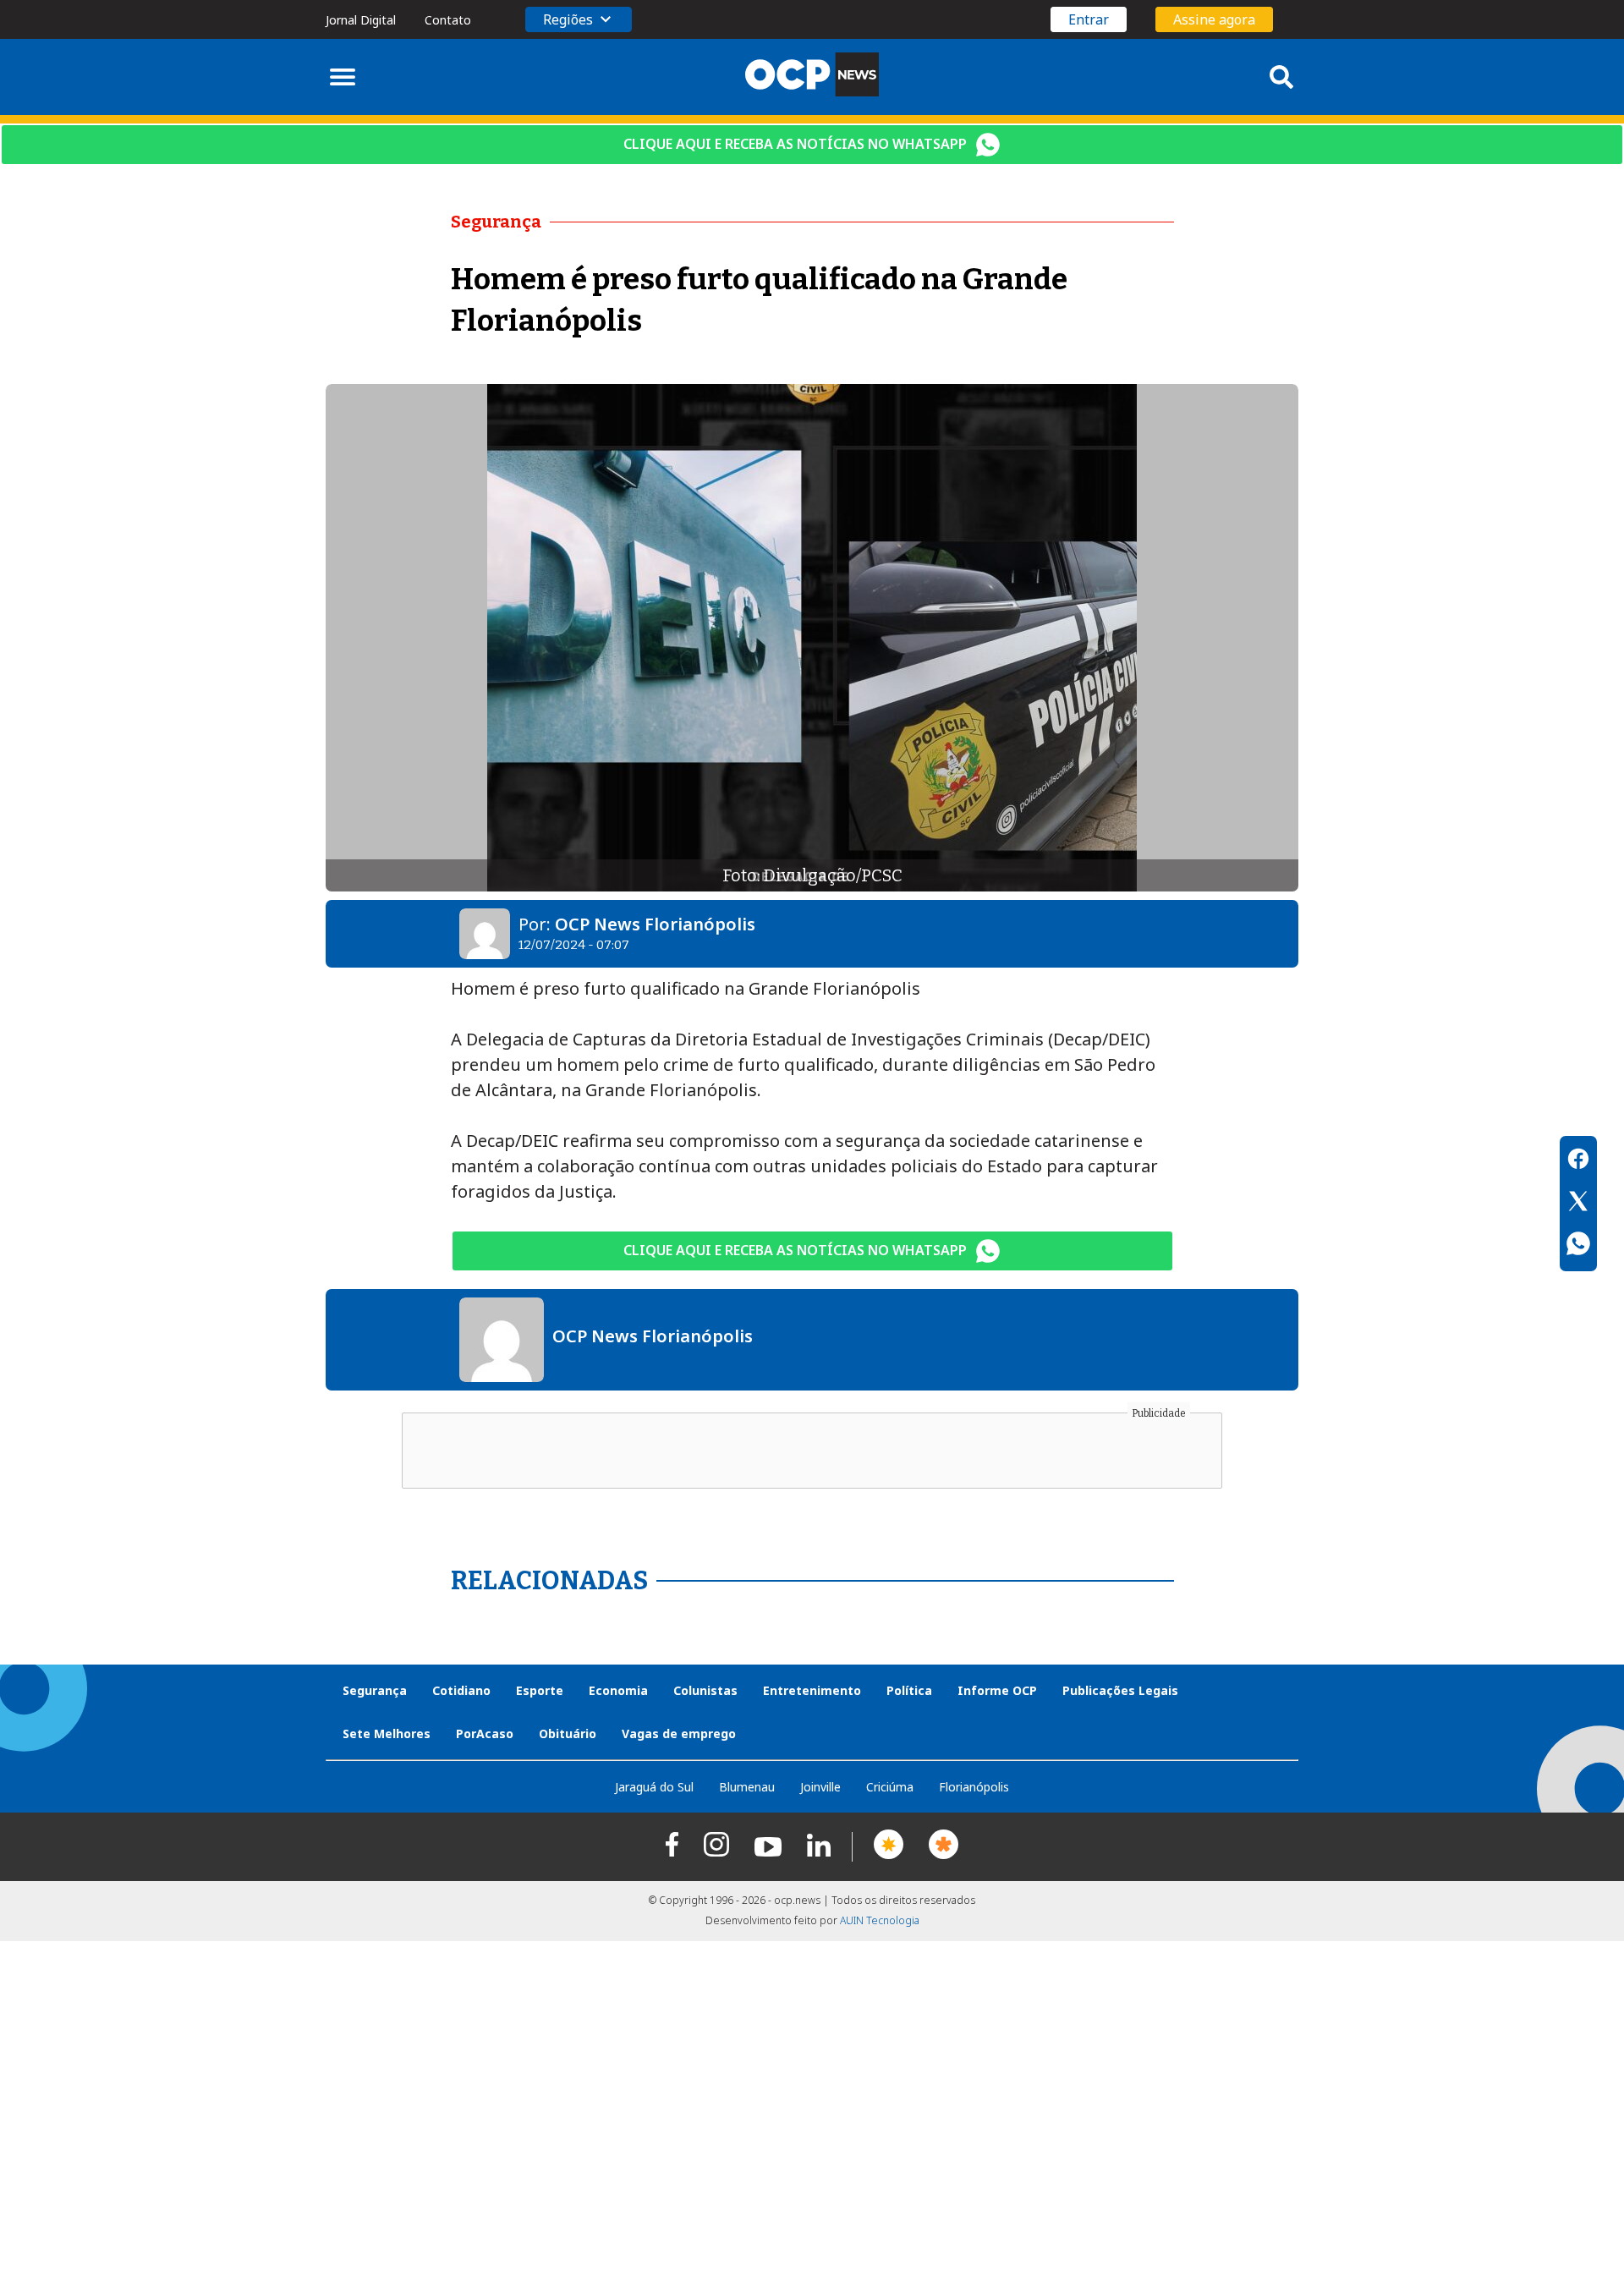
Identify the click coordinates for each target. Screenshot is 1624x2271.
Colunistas (705, 1690)
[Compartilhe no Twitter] (1578, 1204)
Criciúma (890, 1787)
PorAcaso (485, 1733)
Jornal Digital (361, 20)
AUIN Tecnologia (880, 1920)
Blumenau (747, 1787)
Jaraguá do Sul (654, 1787)
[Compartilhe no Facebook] (1578, 1161)
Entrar (1089, 19)
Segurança (375, 1690)
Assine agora (1214, 19)
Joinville (820, 1787)
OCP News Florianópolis (655, 924)
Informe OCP (997, 1690)
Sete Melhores (387, 1733)
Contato (448, 20)
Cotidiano (461, 1690)
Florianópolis (974, 1787)
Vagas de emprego (679, 1733)
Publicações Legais (1120, 1690)
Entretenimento (812, 1690)
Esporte (540, 1690)
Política (909, 1690)
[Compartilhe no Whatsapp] (1578, 1246)
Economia (618, 1690)
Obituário (568, 1733)
